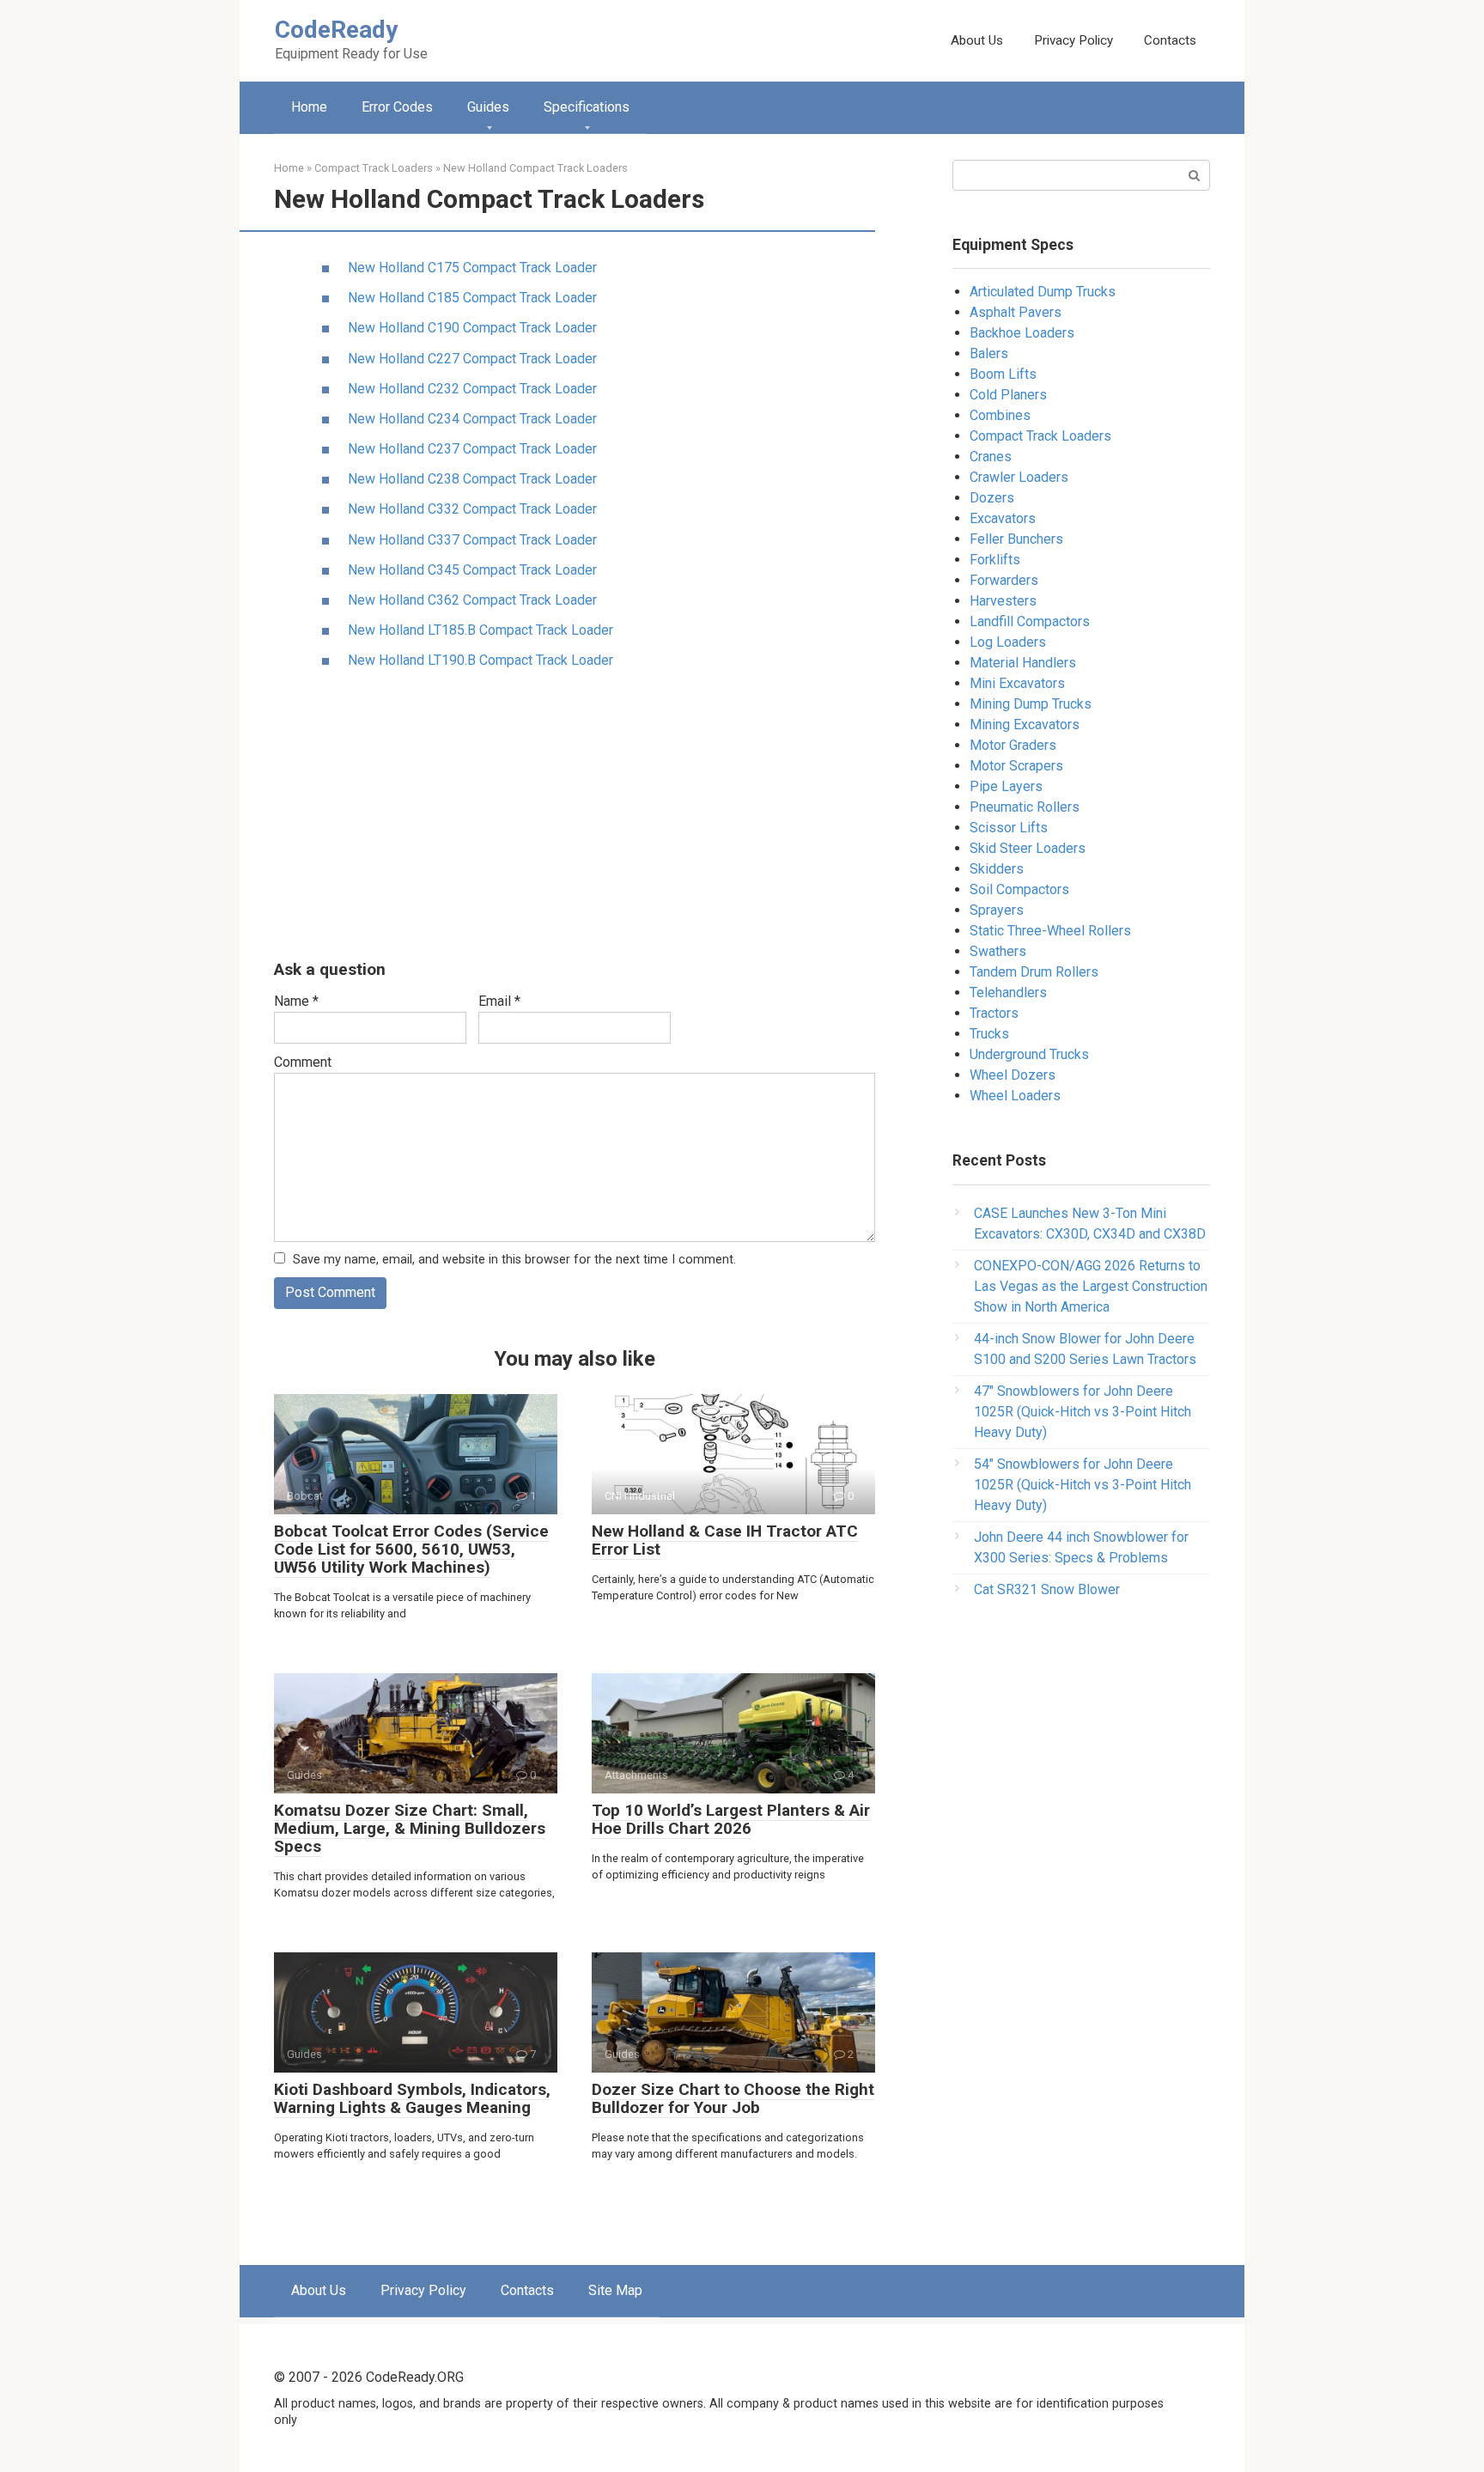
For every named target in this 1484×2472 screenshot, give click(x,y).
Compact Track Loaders (1040, 436)
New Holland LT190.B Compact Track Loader (480, 660)
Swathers (998, 951)
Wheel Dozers (1013, 1075)
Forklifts (995, 560)
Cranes (991, 457)
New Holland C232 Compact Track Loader (472, 389)
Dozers (992, 498)
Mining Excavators (1025, 725)
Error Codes (397, 107)
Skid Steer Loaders (1028, 848)
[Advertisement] (575, 816)
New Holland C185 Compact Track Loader (472, 298)
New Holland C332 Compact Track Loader (472, 509)
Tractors (994, 1013)
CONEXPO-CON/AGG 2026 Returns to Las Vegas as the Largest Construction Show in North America (1091, 1286)
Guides (488, 107)
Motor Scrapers (1016, 766)
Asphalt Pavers (1016, 312)
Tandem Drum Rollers (1034, 972)
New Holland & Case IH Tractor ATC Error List (725, 1540)
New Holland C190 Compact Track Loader (472, 328)
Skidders (997, 869)
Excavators (1003, 518)
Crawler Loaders (1019, 477)
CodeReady (336, 30)
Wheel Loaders (1015, 1096)
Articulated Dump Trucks (1043, 292)
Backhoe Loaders (1022, 333)
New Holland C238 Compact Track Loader (472, 479)
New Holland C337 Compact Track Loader (472, 540)
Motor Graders (1013, 745)
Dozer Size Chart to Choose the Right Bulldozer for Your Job (733, 2098)
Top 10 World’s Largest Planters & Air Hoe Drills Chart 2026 (731, 1819)
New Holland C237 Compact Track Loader (472, 449)
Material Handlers (1023, 663)
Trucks (989, 1034)
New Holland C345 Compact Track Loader (472, 570)
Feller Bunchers (1016, 539)
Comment (303, 1062)
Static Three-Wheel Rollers (1050, 931)
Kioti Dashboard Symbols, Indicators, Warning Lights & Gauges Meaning (412, 2098)
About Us (977, 40)
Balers (989, 353)
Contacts (1170, 40)
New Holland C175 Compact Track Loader (472, 268)
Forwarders (1004, 580)
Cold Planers (1008, 395)
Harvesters (1003, 601)
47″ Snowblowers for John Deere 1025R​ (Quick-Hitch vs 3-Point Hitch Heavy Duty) (1083, 1412)
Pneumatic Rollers (1025, 807)
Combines (1000, 415)
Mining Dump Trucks (1031, 704)
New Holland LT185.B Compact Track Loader (480, 630)
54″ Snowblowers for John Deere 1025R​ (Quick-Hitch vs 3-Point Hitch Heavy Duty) (1083, 1485)
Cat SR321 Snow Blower (1047, 1589)
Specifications (587, 107)
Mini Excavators (1017, 683)
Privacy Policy (1073, 40)
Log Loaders (1008, 642)
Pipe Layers (1006, 786)
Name (296, 1001)
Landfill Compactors (1030, 621)
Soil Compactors (1019, 889)
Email (499, 1001)
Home (309, 107)
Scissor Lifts (1009, 828)
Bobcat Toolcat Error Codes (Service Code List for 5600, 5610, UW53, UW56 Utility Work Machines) (411, 1549)
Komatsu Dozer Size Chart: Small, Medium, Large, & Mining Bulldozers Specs (410, 1828)
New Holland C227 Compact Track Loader (472, 359)
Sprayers (997, 910)
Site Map (615, 2290)
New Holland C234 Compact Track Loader (472, 419)
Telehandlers (1008, 992)
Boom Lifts (1003, 374)
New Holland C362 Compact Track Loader (472, 600)
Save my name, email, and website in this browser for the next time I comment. (514, 1260)
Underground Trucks (1029, 1054)
